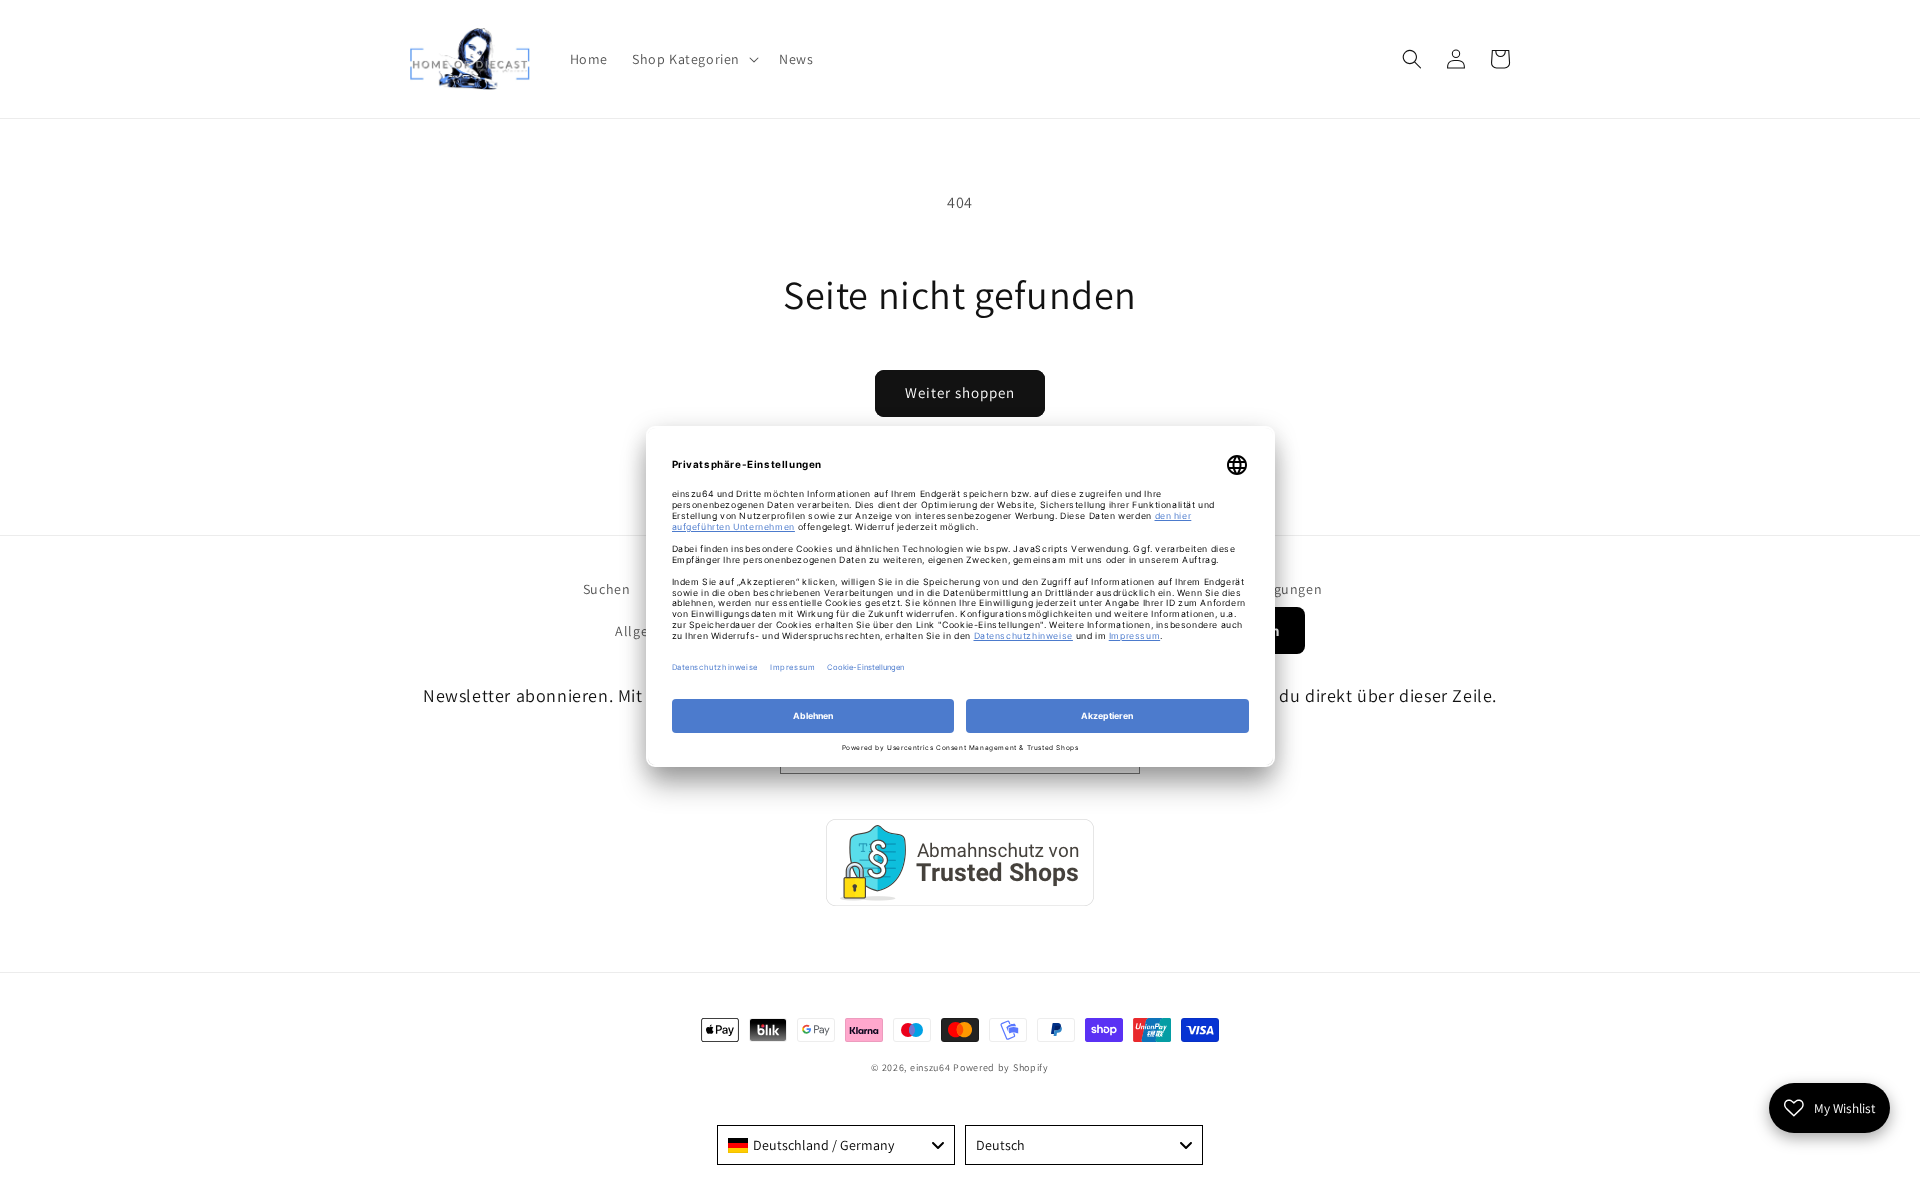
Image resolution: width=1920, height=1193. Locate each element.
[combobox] (836, 1145)
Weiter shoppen (960, 392)
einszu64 (930, 1067)
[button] (693, 59)
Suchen (607, 589)
